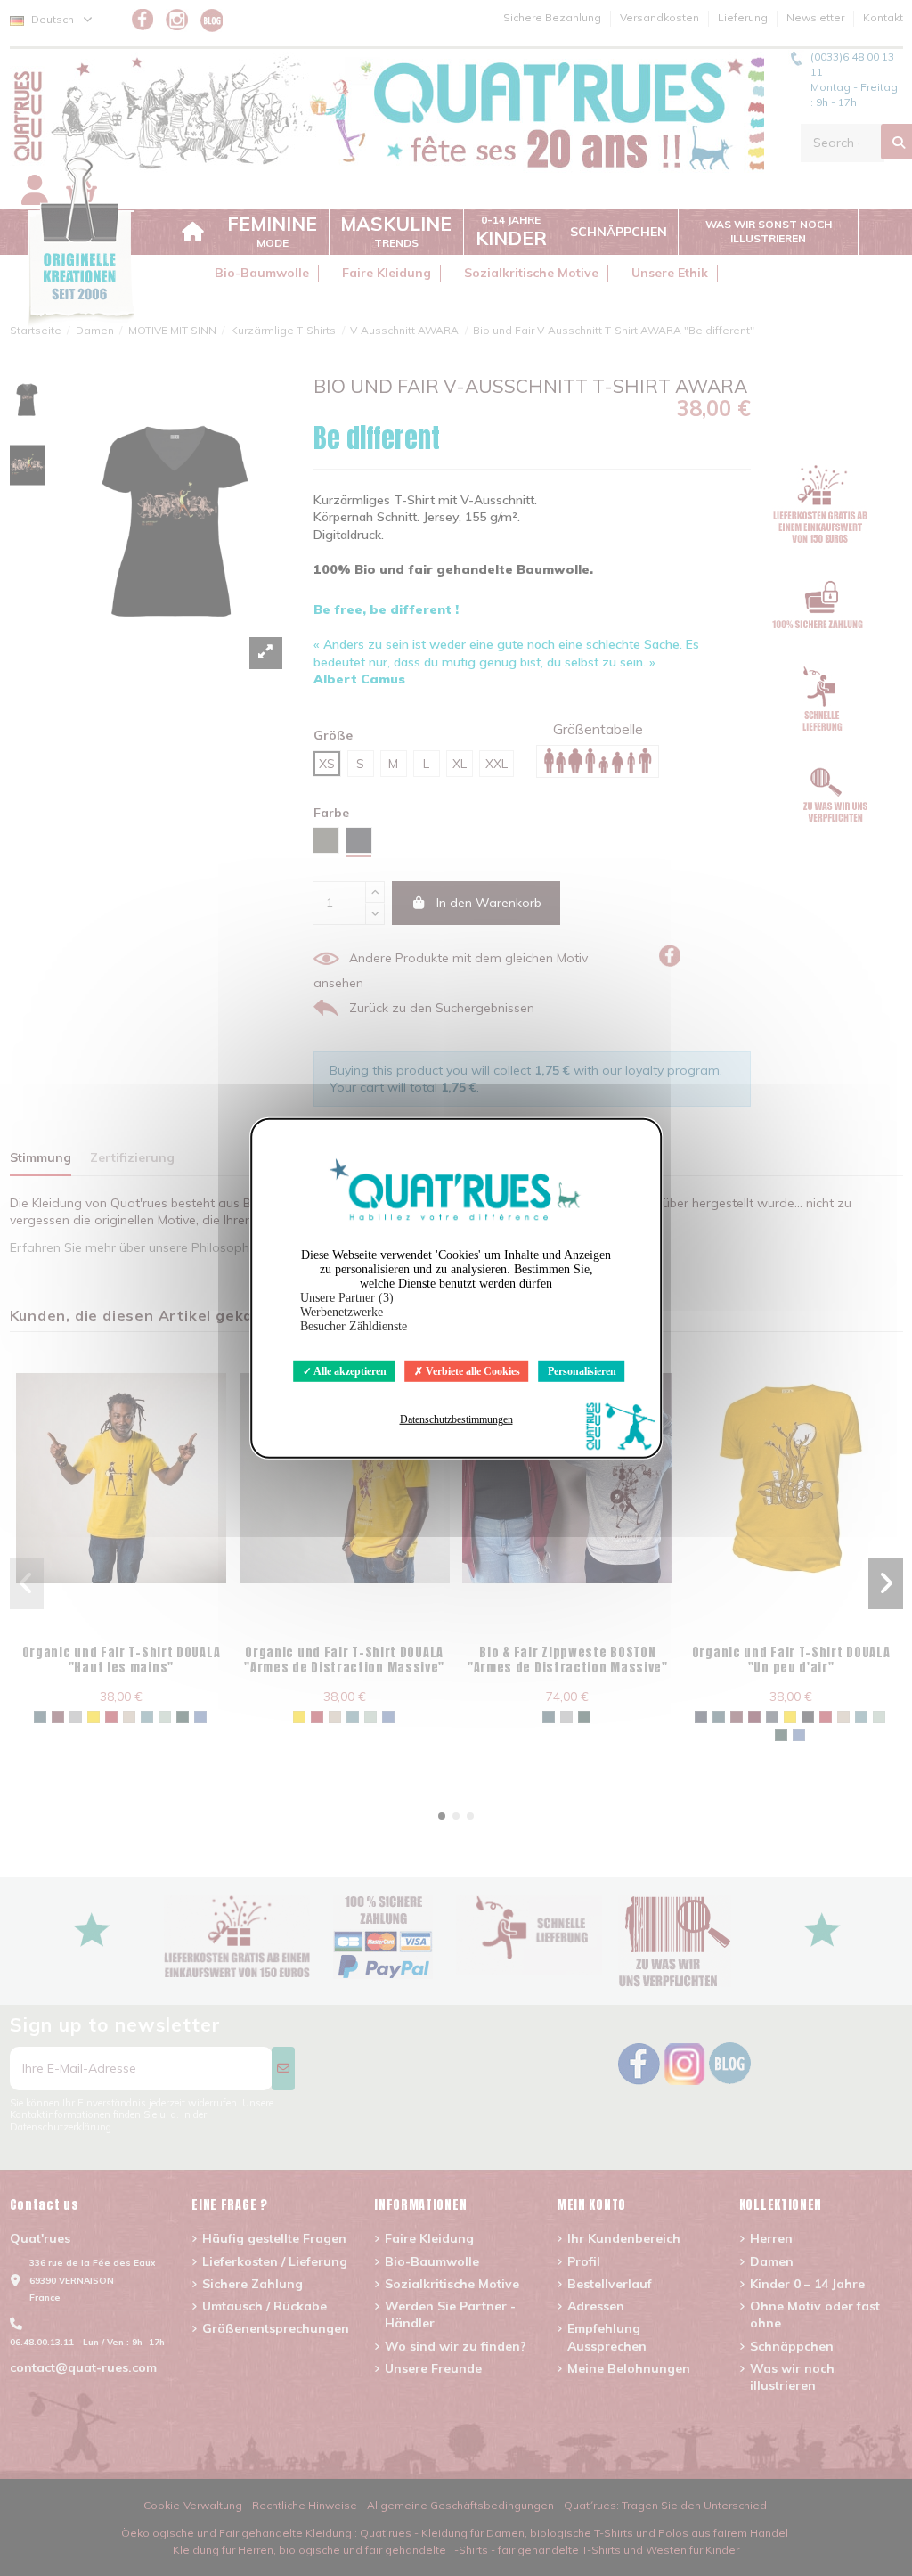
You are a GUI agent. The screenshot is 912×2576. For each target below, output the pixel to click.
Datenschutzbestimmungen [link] (456, 1419)
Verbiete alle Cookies (472, 1370)
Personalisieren (582, 1370)
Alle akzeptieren (349, 1370)
